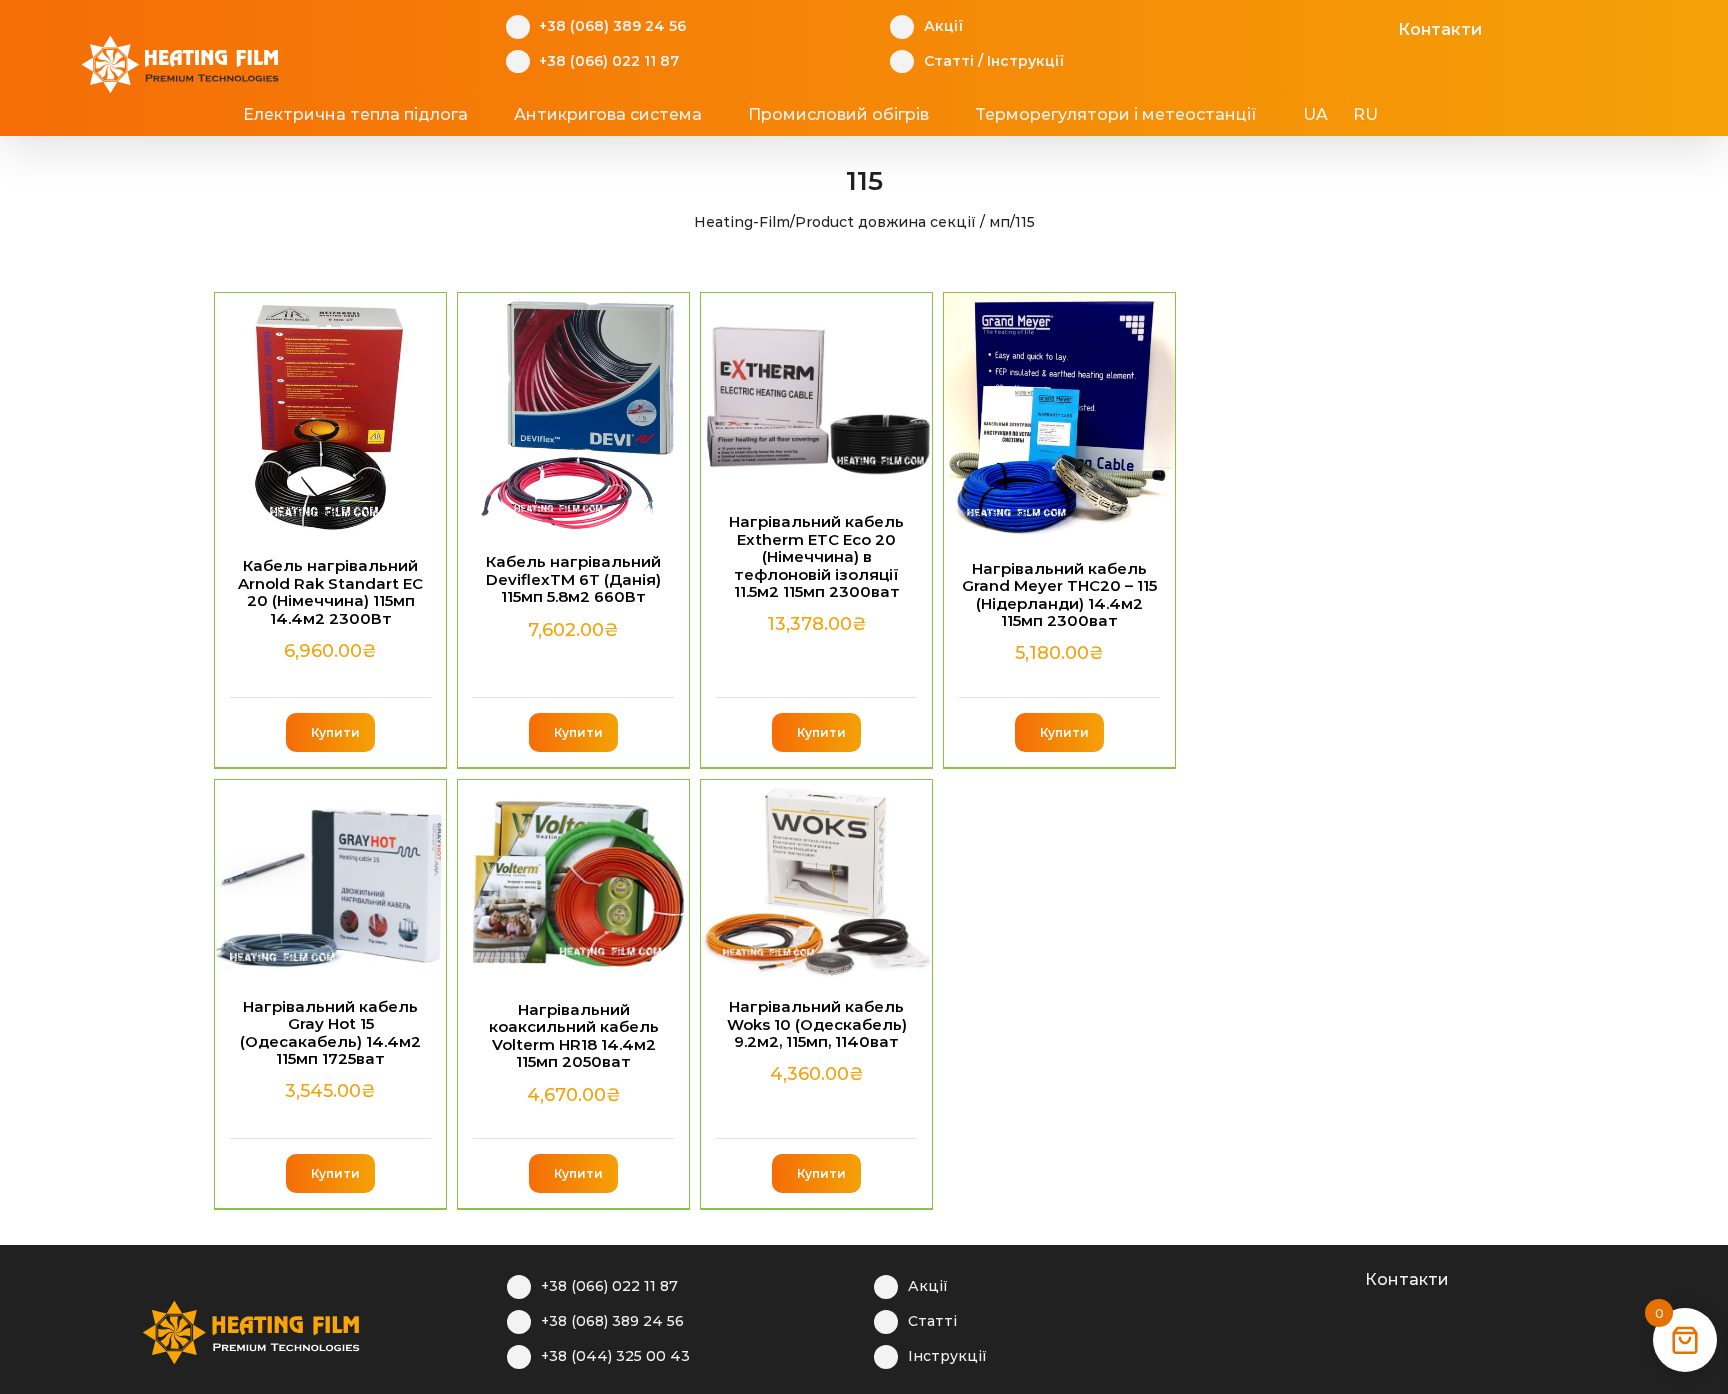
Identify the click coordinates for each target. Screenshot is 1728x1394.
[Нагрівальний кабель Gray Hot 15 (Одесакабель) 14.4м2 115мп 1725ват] (330, 879)
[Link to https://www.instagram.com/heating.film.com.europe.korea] (1281, 1277)
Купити (335, 732)
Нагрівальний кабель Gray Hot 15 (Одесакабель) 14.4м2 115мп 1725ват (330, 1032)
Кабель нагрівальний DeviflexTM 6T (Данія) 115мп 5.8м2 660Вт (573, 579)
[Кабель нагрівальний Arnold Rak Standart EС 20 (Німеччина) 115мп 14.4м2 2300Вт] (330, 415)
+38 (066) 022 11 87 (609, 61)
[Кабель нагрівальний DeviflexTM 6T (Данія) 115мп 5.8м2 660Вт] (573, 413)
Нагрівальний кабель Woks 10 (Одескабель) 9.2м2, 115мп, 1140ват (817, 1024)
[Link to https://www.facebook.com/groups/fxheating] (1283, 27)
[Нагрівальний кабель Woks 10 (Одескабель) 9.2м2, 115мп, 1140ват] (816, 879)
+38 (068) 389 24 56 (612, 26)
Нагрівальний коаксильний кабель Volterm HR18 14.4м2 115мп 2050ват (574, 1035)
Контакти (1440, 29)
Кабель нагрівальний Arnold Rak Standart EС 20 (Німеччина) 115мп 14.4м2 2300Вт (330, 591)
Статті (949, 61)
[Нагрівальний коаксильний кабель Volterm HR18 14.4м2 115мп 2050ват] (573, 880)
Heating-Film (742, 222)
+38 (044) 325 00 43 (615, 1356)
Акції (943, 26)
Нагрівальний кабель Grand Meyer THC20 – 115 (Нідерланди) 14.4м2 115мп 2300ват (1059, 594)
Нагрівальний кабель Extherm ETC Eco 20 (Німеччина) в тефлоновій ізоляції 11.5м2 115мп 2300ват (816, 556)
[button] (1455, 115)
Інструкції (1025, 61)
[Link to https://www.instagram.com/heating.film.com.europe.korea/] (1314, 27)
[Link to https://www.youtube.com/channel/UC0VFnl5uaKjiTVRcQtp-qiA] (1345, 27)
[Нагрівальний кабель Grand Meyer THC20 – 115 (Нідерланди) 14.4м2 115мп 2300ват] (1059, 416)
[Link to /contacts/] (1376, 27)
